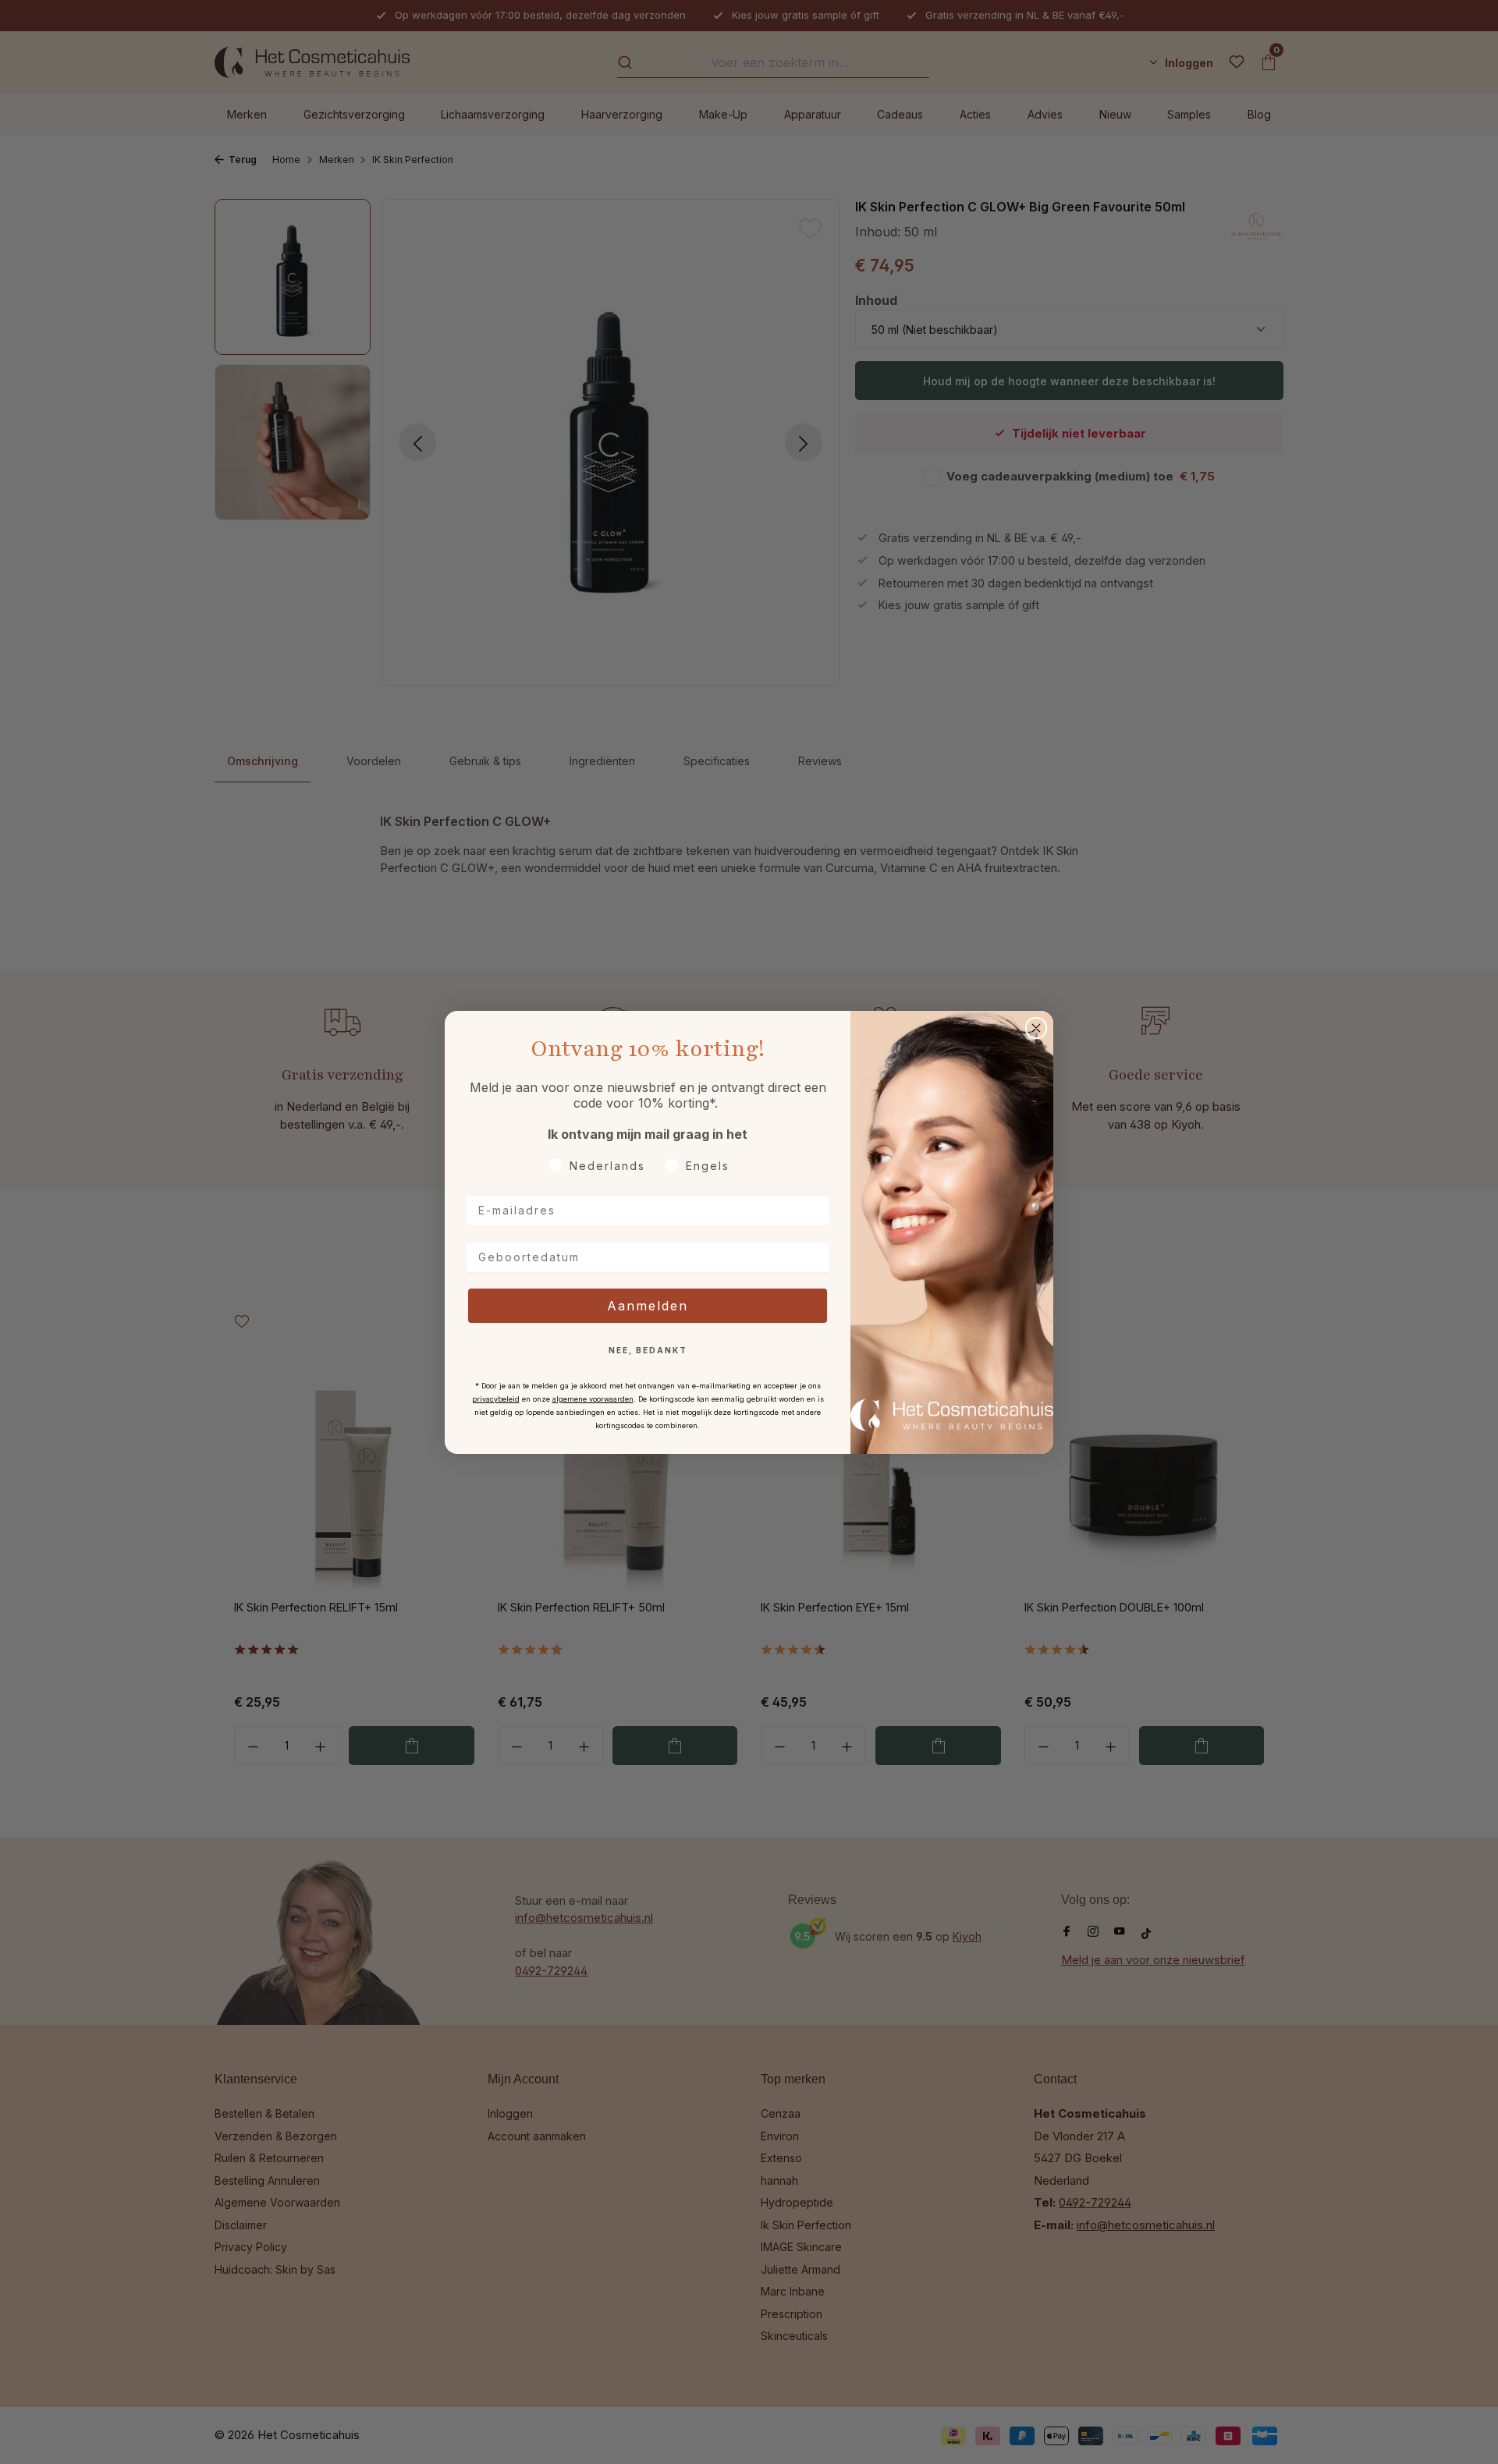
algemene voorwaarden (593, 1399)
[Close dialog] (1036, 1028)
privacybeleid (496, 1399)
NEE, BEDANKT (648, 1350)
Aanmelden (648, 1306)
